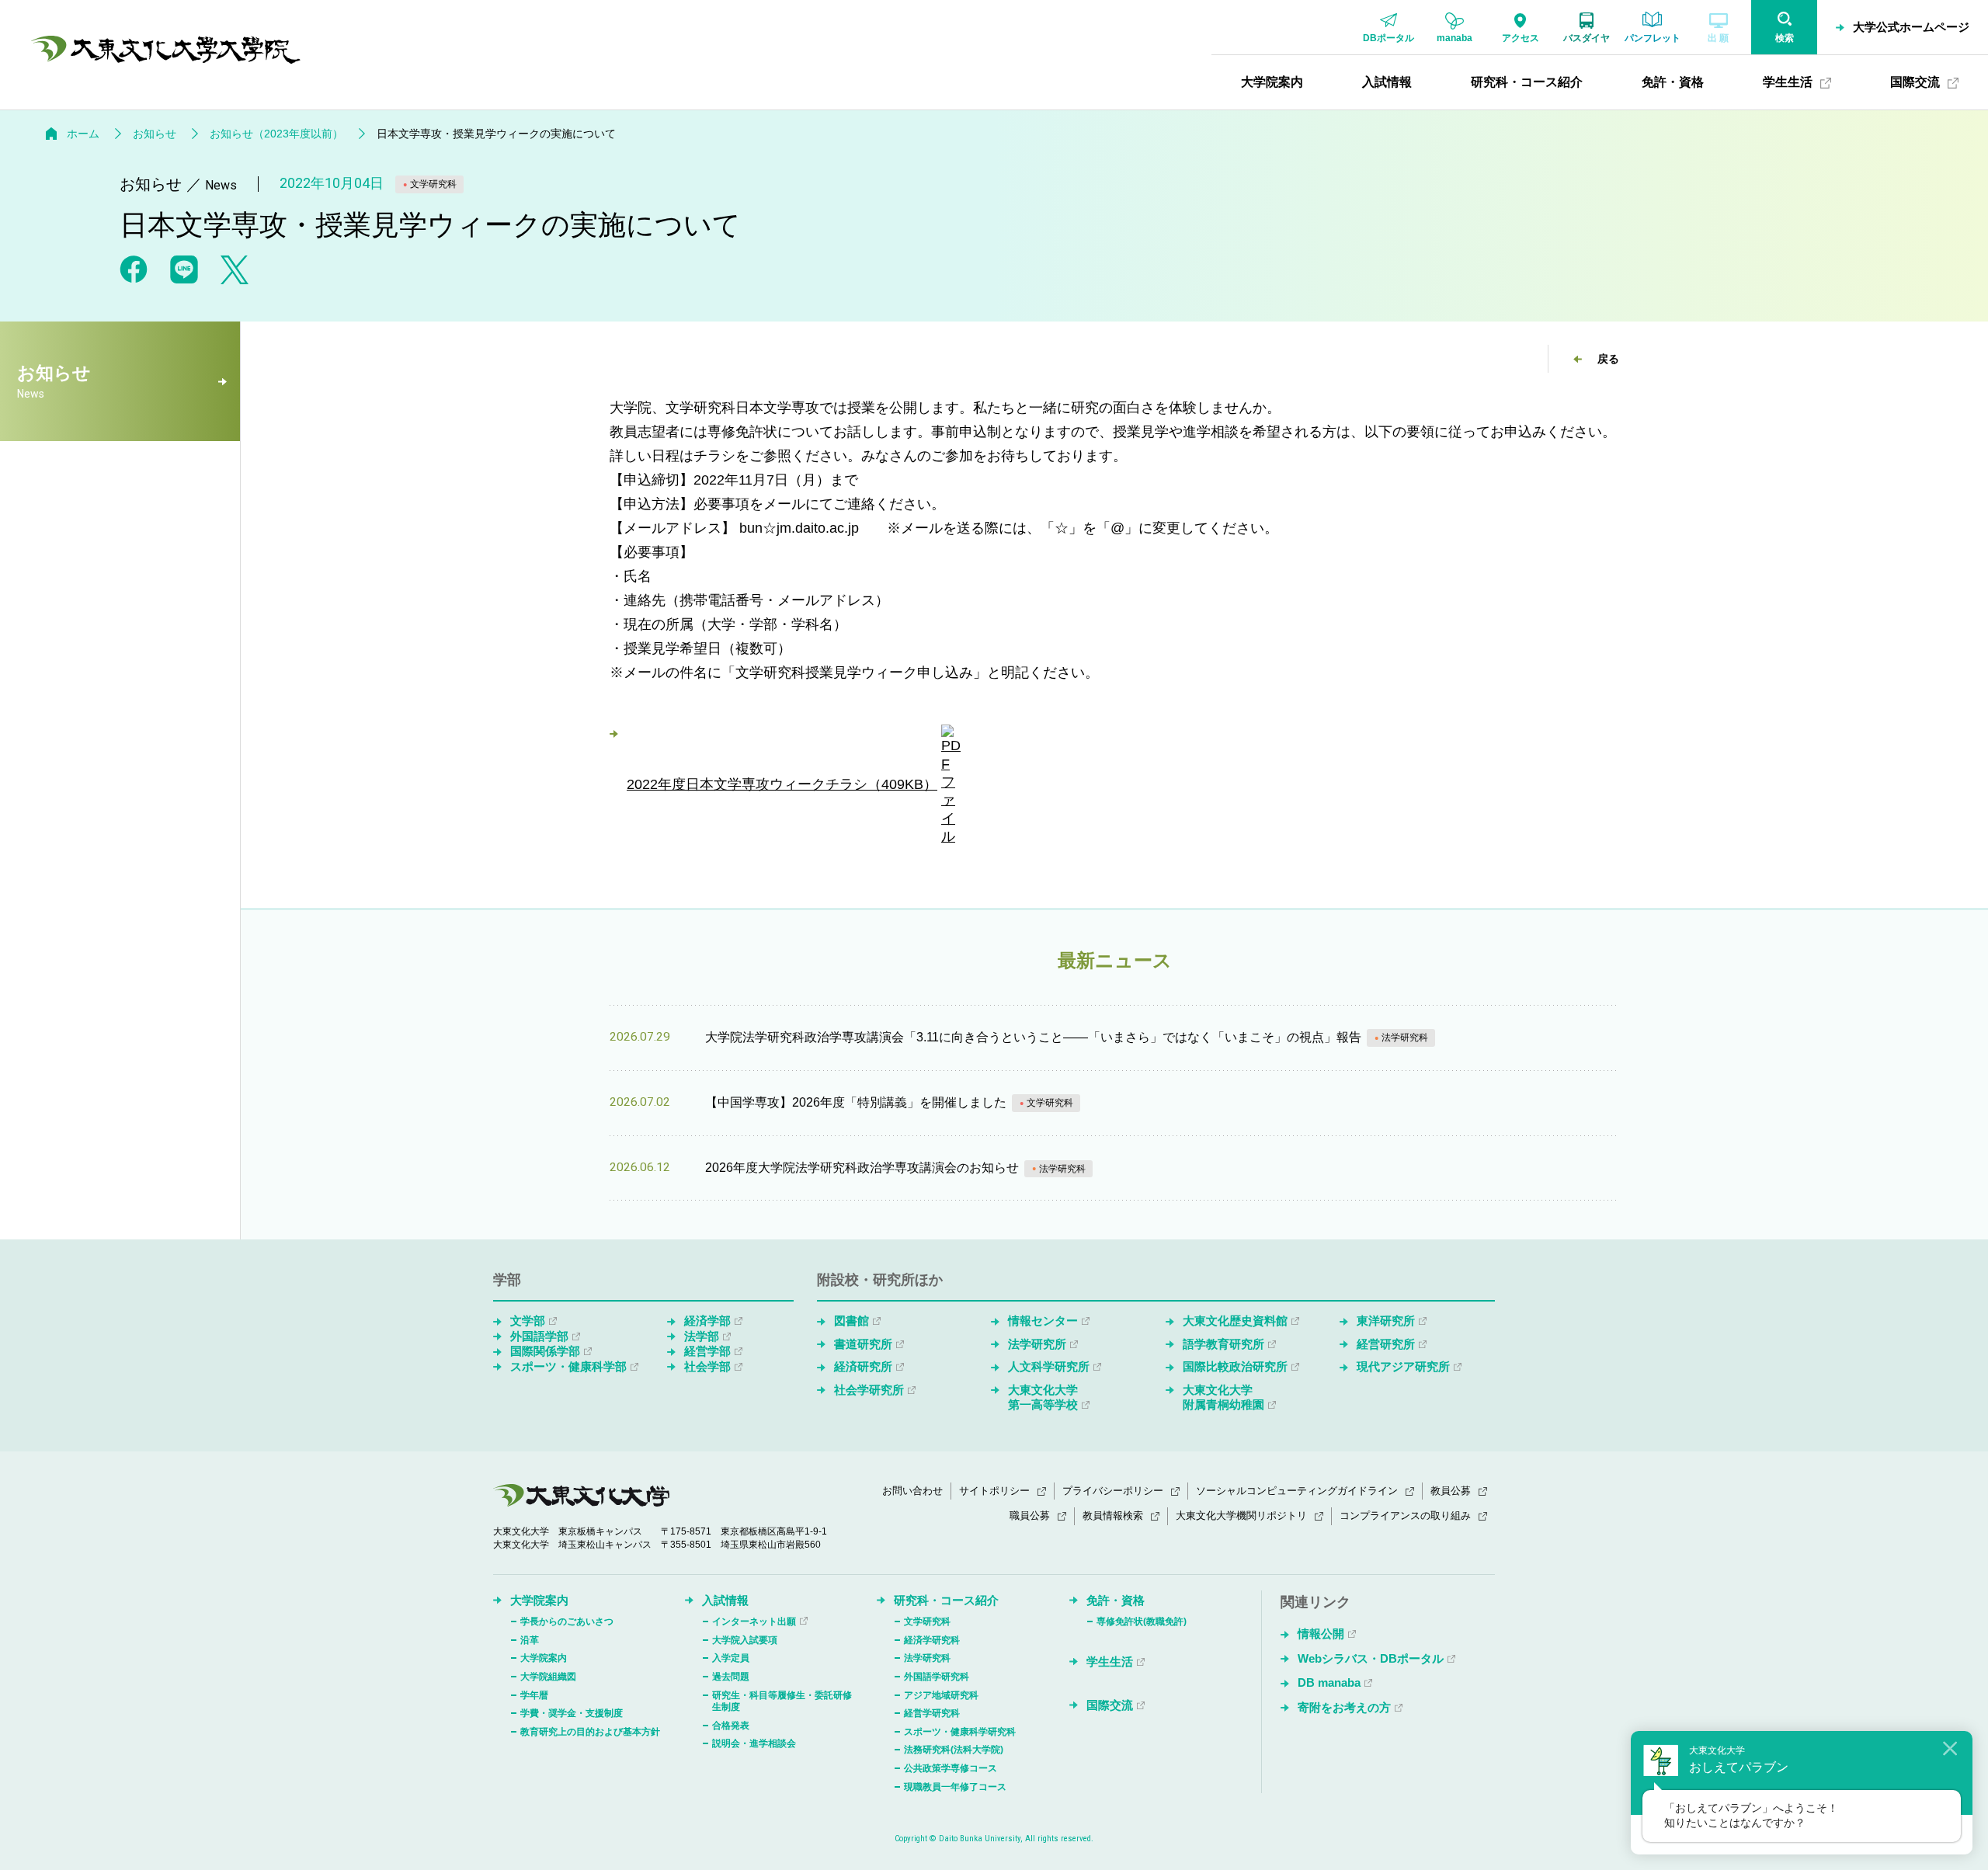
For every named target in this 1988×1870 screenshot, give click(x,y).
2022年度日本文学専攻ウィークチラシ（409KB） (782, 784)
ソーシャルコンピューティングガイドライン (1297, 1491)
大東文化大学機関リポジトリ (1241, 1515)
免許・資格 (1116, 1600)
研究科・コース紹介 (946, 1600)
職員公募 (1030, 1515)
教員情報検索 (1113, 1515)
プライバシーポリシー (1113, 1491)
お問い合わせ (912, 1491)
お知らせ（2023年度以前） (276, 134)
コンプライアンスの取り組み (1405, 1515)
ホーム (83, 134)
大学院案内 (539, 1600)
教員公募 (1451, 1491)
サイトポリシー (994, 1491)
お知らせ (155, 134)
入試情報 (725, 1600)
